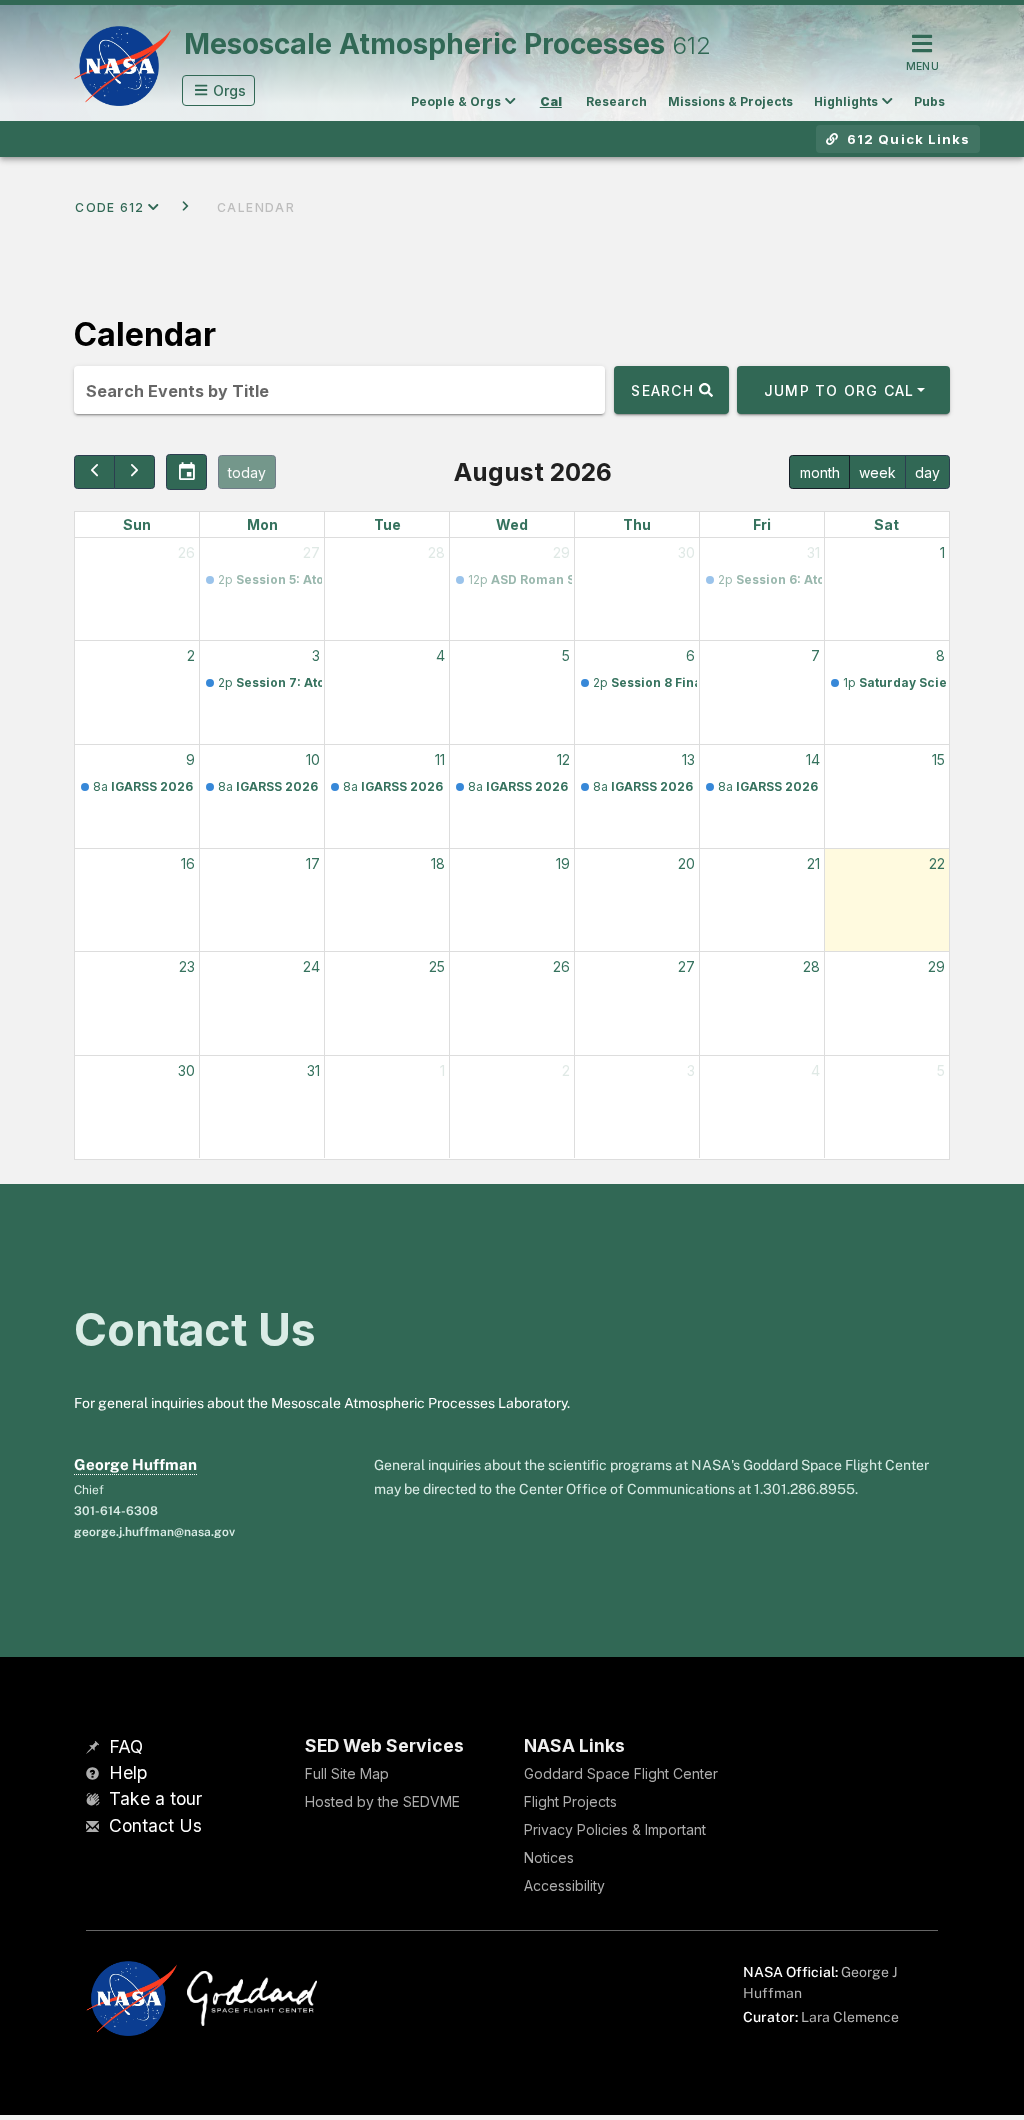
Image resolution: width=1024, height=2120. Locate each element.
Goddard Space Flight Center (621, 1773)
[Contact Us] (95, 1827)
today (247, 472)
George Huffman (135, 1464)
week (877, 472)
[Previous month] (94, 472)
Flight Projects (570, 1801)
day (927, 472)
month (820, 472)
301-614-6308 (116, 1511)
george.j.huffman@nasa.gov (154, 1532)
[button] (218, 90)
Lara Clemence (850, 2017)
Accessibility (564, 1885)
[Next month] (134, 472)
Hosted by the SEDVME (382, 1801)
